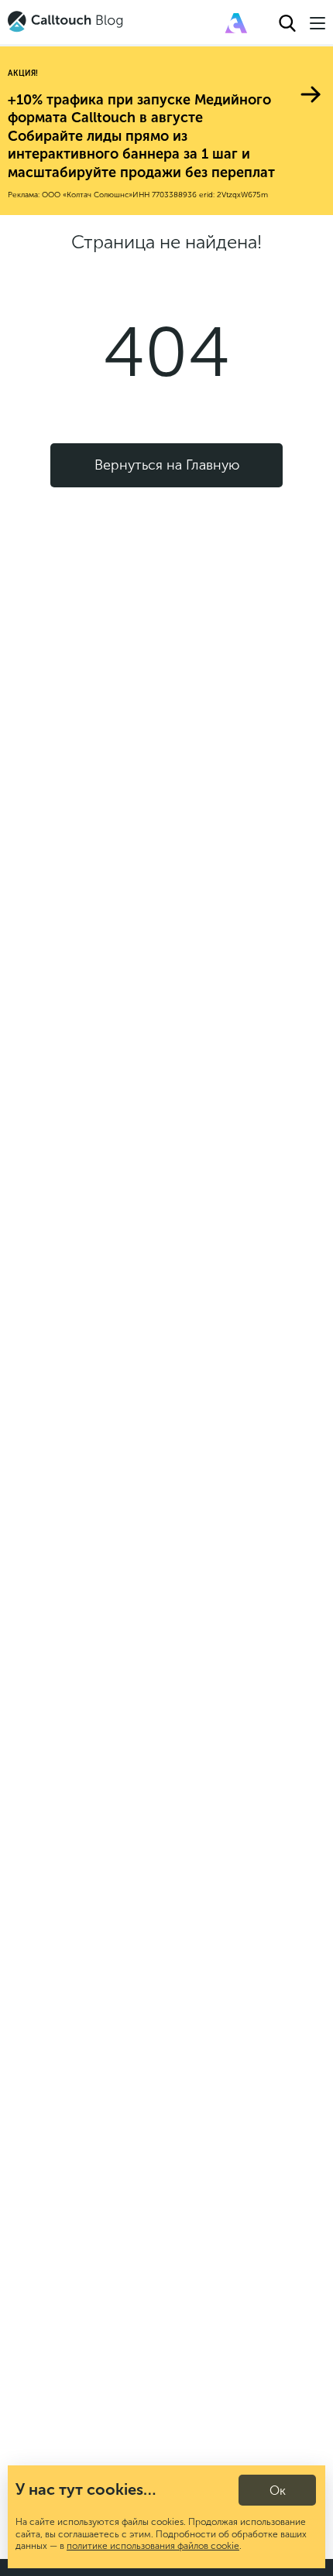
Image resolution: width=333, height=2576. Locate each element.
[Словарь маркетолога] (236, 23)
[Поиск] (287, 23)
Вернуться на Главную (167, 465)
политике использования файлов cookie (153, 2546)
